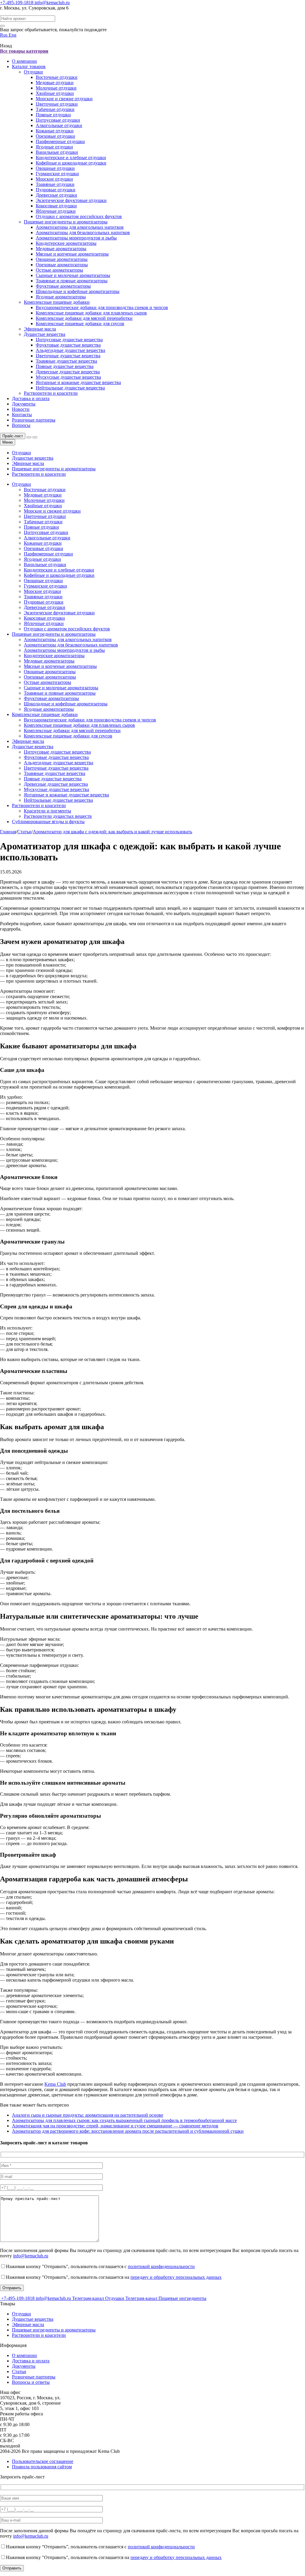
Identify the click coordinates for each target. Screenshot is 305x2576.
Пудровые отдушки (56, 190)
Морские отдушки (54, 179)
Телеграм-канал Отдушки (99, 2298)
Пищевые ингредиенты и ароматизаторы (66, 222)
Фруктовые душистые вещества (68, 345)
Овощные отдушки (55, 168)
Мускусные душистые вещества (68, 377)
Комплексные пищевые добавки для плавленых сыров (91, 313)
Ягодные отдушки (54, 147)
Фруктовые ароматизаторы (63, 286)
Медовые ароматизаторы (61, 249)
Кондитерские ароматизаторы (66, 243)
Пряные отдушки (53, 115)
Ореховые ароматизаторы (62, 265)
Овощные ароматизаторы (62, 259)
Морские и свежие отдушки (64, 99)
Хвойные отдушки (55, 93)
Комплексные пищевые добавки (57, 302)
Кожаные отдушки (55, 131)
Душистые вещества (45, 334)
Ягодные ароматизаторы (61, 297)
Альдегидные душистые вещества (70, 350)
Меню (8, 442)
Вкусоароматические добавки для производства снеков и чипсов (102, 307)
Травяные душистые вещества (66, 361)
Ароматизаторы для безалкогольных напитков (83, 232)
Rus (4, 35)
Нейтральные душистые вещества (70, 388)
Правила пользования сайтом (42, 2467)
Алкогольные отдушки (59, 125)
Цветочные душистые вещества (68, 356)
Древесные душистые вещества (68, 372)
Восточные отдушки (57, 77)
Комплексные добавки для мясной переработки (84, 318)
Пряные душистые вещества (65, 366)
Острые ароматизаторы (59, 270)
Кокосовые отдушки (56, 206)
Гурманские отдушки (57, 174)
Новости (21, 409)
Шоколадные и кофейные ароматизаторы (78, 291)
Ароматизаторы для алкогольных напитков (80, 227)
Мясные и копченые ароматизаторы (72, 254)
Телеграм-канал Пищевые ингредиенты (166, 2298)
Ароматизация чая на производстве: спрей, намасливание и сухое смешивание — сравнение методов (115, 2126)
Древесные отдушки (56, 195)
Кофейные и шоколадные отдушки (71, 163)
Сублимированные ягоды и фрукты (48, 822)
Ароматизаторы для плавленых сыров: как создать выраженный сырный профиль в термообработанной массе (124, 2120)
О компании (24, 61)
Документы (24, 404)
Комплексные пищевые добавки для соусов (80, 324)
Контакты (22, 415)
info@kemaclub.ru (52, 3)
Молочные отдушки (56, 88)
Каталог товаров (29, 66)
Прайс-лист (13, 436)
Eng (13, 35)
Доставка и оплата (31, 398)
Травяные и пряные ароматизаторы (72, 281)
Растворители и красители (51, 393)
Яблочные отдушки (56, 211)
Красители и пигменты (48, 811)
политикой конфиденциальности (161, 2266)
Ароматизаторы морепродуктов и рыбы (76, 238)
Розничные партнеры (34, 420)
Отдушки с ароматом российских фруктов (79, 216)
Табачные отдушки (55, 109)
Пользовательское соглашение (43, 2461)
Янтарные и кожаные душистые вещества (78, 382)
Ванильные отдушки (57, 152)
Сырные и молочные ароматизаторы (73, 275)
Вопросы (21, 425)
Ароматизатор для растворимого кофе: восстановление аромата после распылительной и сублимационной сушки (128, 2131)
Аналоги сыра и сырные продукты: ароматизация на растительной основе (88, 2115)
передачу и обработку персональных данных (176, 2277)
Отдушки (33, 72)
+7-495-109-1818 (17, 3)
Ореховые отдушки (55, 136)
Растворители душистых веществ (58, 816)
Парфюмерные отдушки (60, 141)
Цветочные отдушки (57, 104)
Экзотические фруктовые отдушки (71, 200)
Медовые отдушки (55, 83)
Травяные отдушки (55, 184)
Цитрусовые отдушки (58, 120)
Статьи (19, 2371)
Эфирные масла (40, 329)
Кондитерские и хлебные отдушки (71, 158)
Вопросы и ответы (31, 2382)
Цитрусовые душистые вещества (69, 340)
